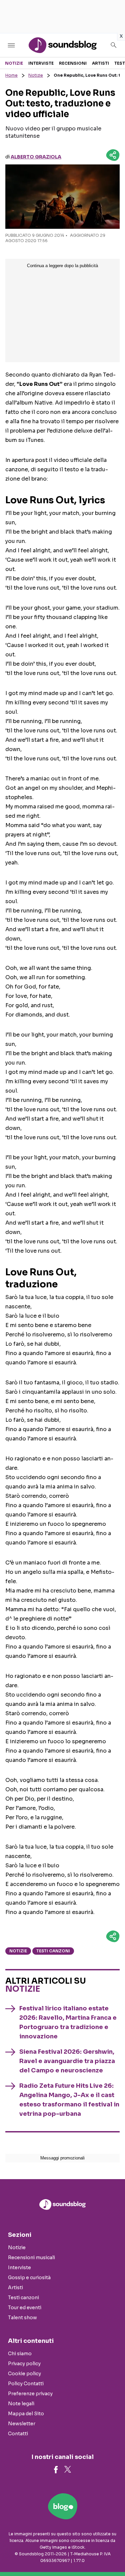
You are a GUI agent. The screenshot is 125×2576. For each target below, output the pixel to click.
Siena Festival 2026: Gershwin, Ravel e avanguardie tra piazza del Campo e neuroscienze (67, 2061)
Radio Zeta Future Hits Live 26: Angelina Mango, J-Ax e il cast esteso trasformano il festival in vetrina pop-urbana (69, 2100)
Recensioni (73, 63)
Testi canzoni (53, 1951)
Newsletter (22, 2424)
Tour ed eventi (25, 2308)
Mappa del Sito (26, 2414)
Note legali (21, 2404)
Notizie (14, 63)
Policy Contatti (26, 2384)
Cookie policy (24, 2374)
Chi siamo (20, 2354)
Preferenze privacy (30, 2394)
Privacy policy (24, 2364)
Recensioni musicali (31, 2258)
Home (11, 75)
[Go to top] (112, 2554)
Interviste (41, 63)
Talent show (22, 2318)
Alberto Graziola (36, 157)
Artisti (100, 63)
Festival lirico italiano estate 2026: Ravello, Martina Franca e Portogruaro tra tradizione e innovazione (68, 2022)
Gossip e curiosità (29, 2278)
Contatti (18, 2434)
